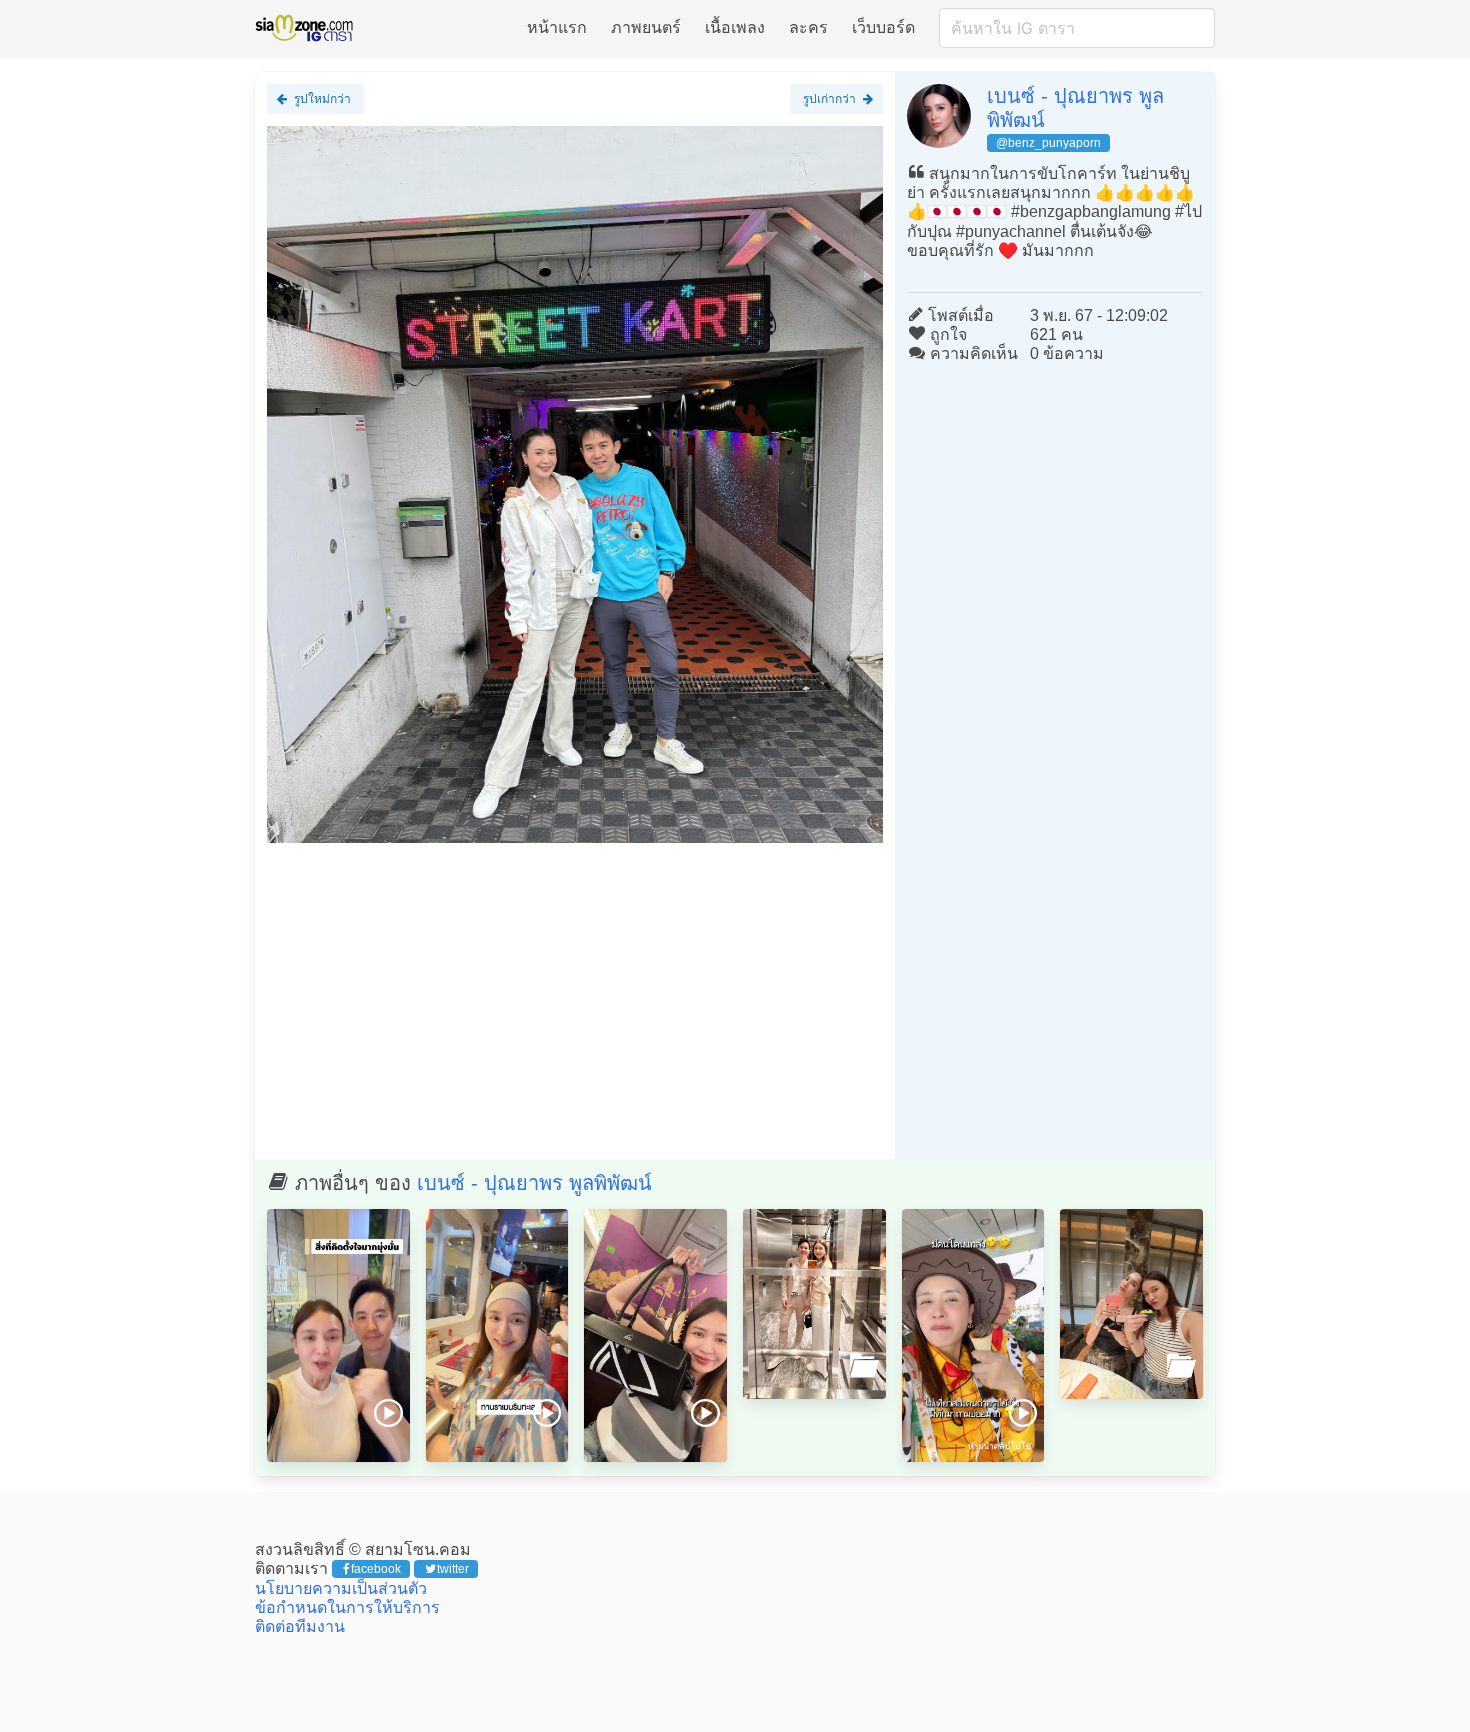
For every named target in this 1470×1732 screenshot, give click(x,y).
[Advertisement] (575, 1000)
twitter (453, 1569)
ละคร (808, 27)
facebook (376, 1569)
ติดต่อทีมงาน (300, 1626)
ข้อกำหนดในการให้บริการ (347, 1607)
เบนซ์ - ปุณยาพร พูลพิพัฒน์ (534, 1183)
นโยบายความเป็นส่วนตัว (341, 1588)
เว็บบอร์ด (883, 27)
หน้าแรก (557, 27)
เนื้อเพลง (735, 27)
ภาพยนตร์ (646, 27)
